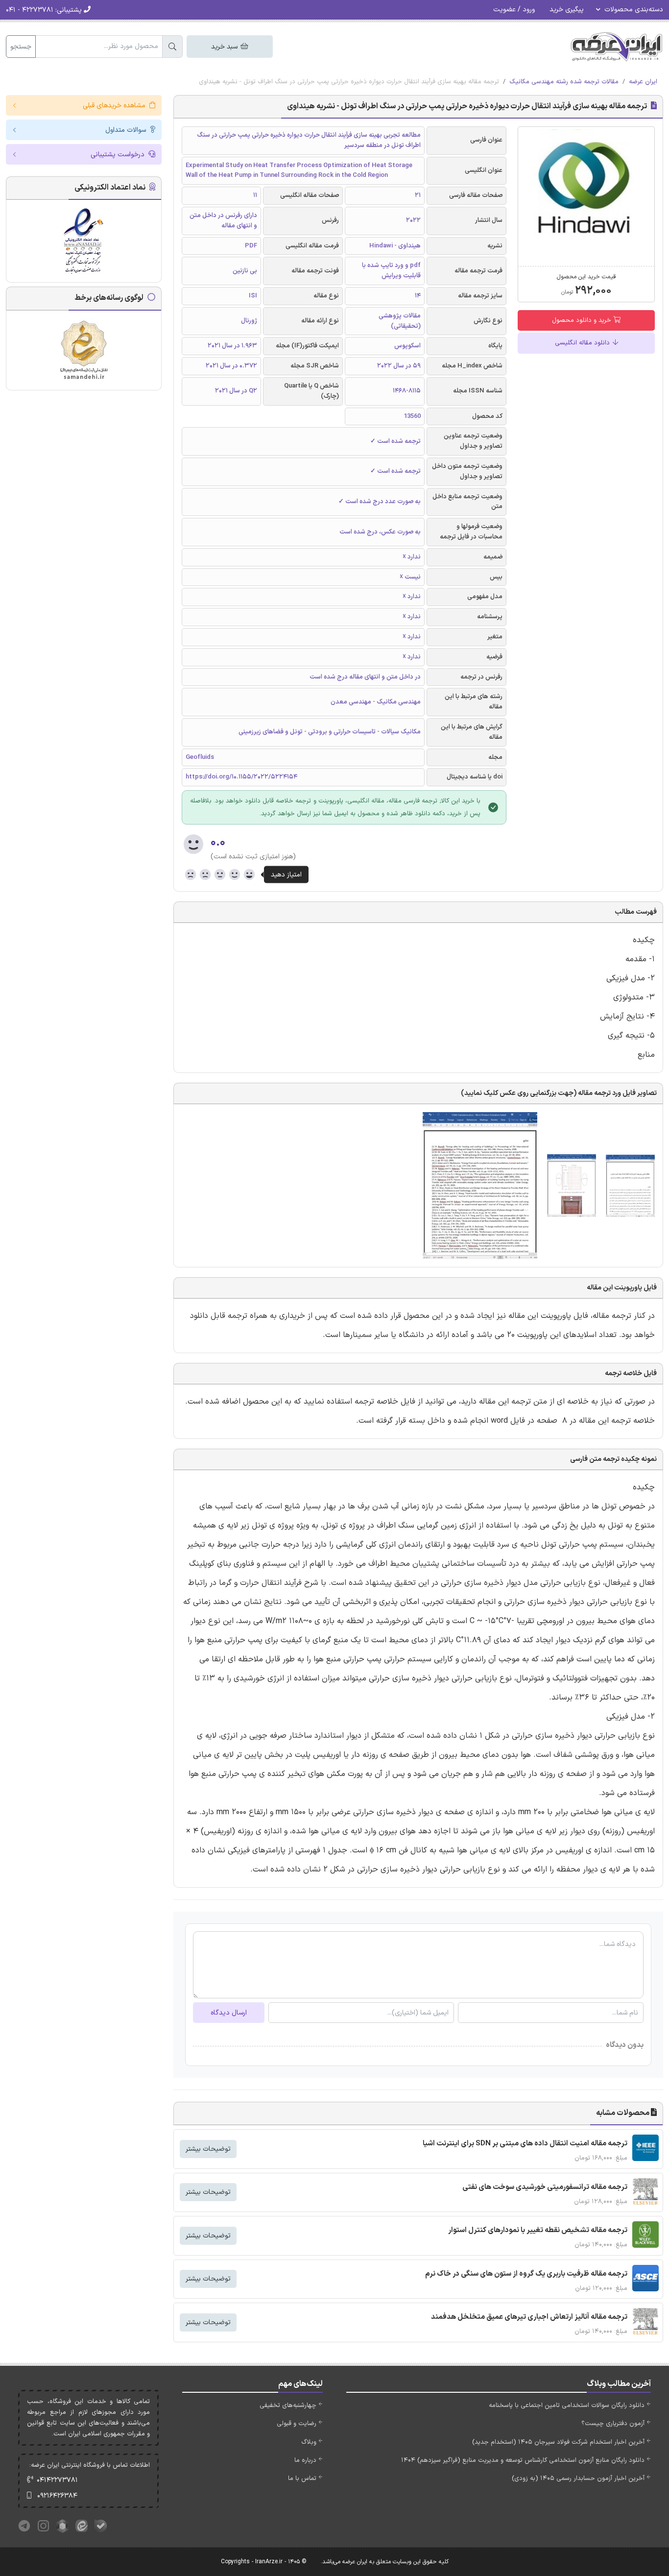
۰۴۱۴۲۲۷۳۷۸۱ (57, 2480)
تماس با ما (302, 2479)
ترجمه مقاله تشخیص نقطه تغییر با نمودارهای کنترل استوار (538, 2230)
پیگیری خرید (567, 10)
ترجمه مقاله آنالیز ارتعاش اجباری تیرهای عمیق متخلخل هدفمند (529, 2317)
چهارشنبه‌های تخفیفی (288, 2406)
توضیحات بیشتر (208, 2149)
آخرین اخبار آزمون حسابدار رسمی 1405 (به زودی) (578, 2479)
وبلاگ (309, 2442)
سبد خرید (225, 47)
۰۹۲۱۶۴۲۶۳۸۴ (57, 2496)
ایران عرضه (643, 82)
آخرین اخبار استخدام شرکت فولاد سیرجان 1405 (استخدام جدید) (558, 2442)
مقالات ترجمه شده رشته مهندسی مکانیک (564, 82)
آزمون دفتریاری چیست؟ (613, 2424)
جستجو (21, 47)
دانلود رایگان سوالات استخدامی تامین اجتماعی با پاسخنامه (567, 2406)
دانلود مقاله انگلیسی (583, 343)
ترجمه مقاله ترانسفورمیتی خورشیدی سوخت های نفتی (545, 2187)
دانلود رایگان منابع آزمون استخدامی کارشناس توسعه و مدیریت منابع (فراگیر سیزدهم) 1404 (523, 2460)
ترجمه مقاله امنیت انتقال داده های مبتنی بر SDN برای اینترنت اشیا (525, 2144)
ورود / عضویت (514, 10)
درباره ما (305, 2460)
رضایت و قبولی (297, 2424)
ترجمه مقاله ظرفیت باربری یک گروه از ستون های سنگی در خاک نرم (526, 2274)
